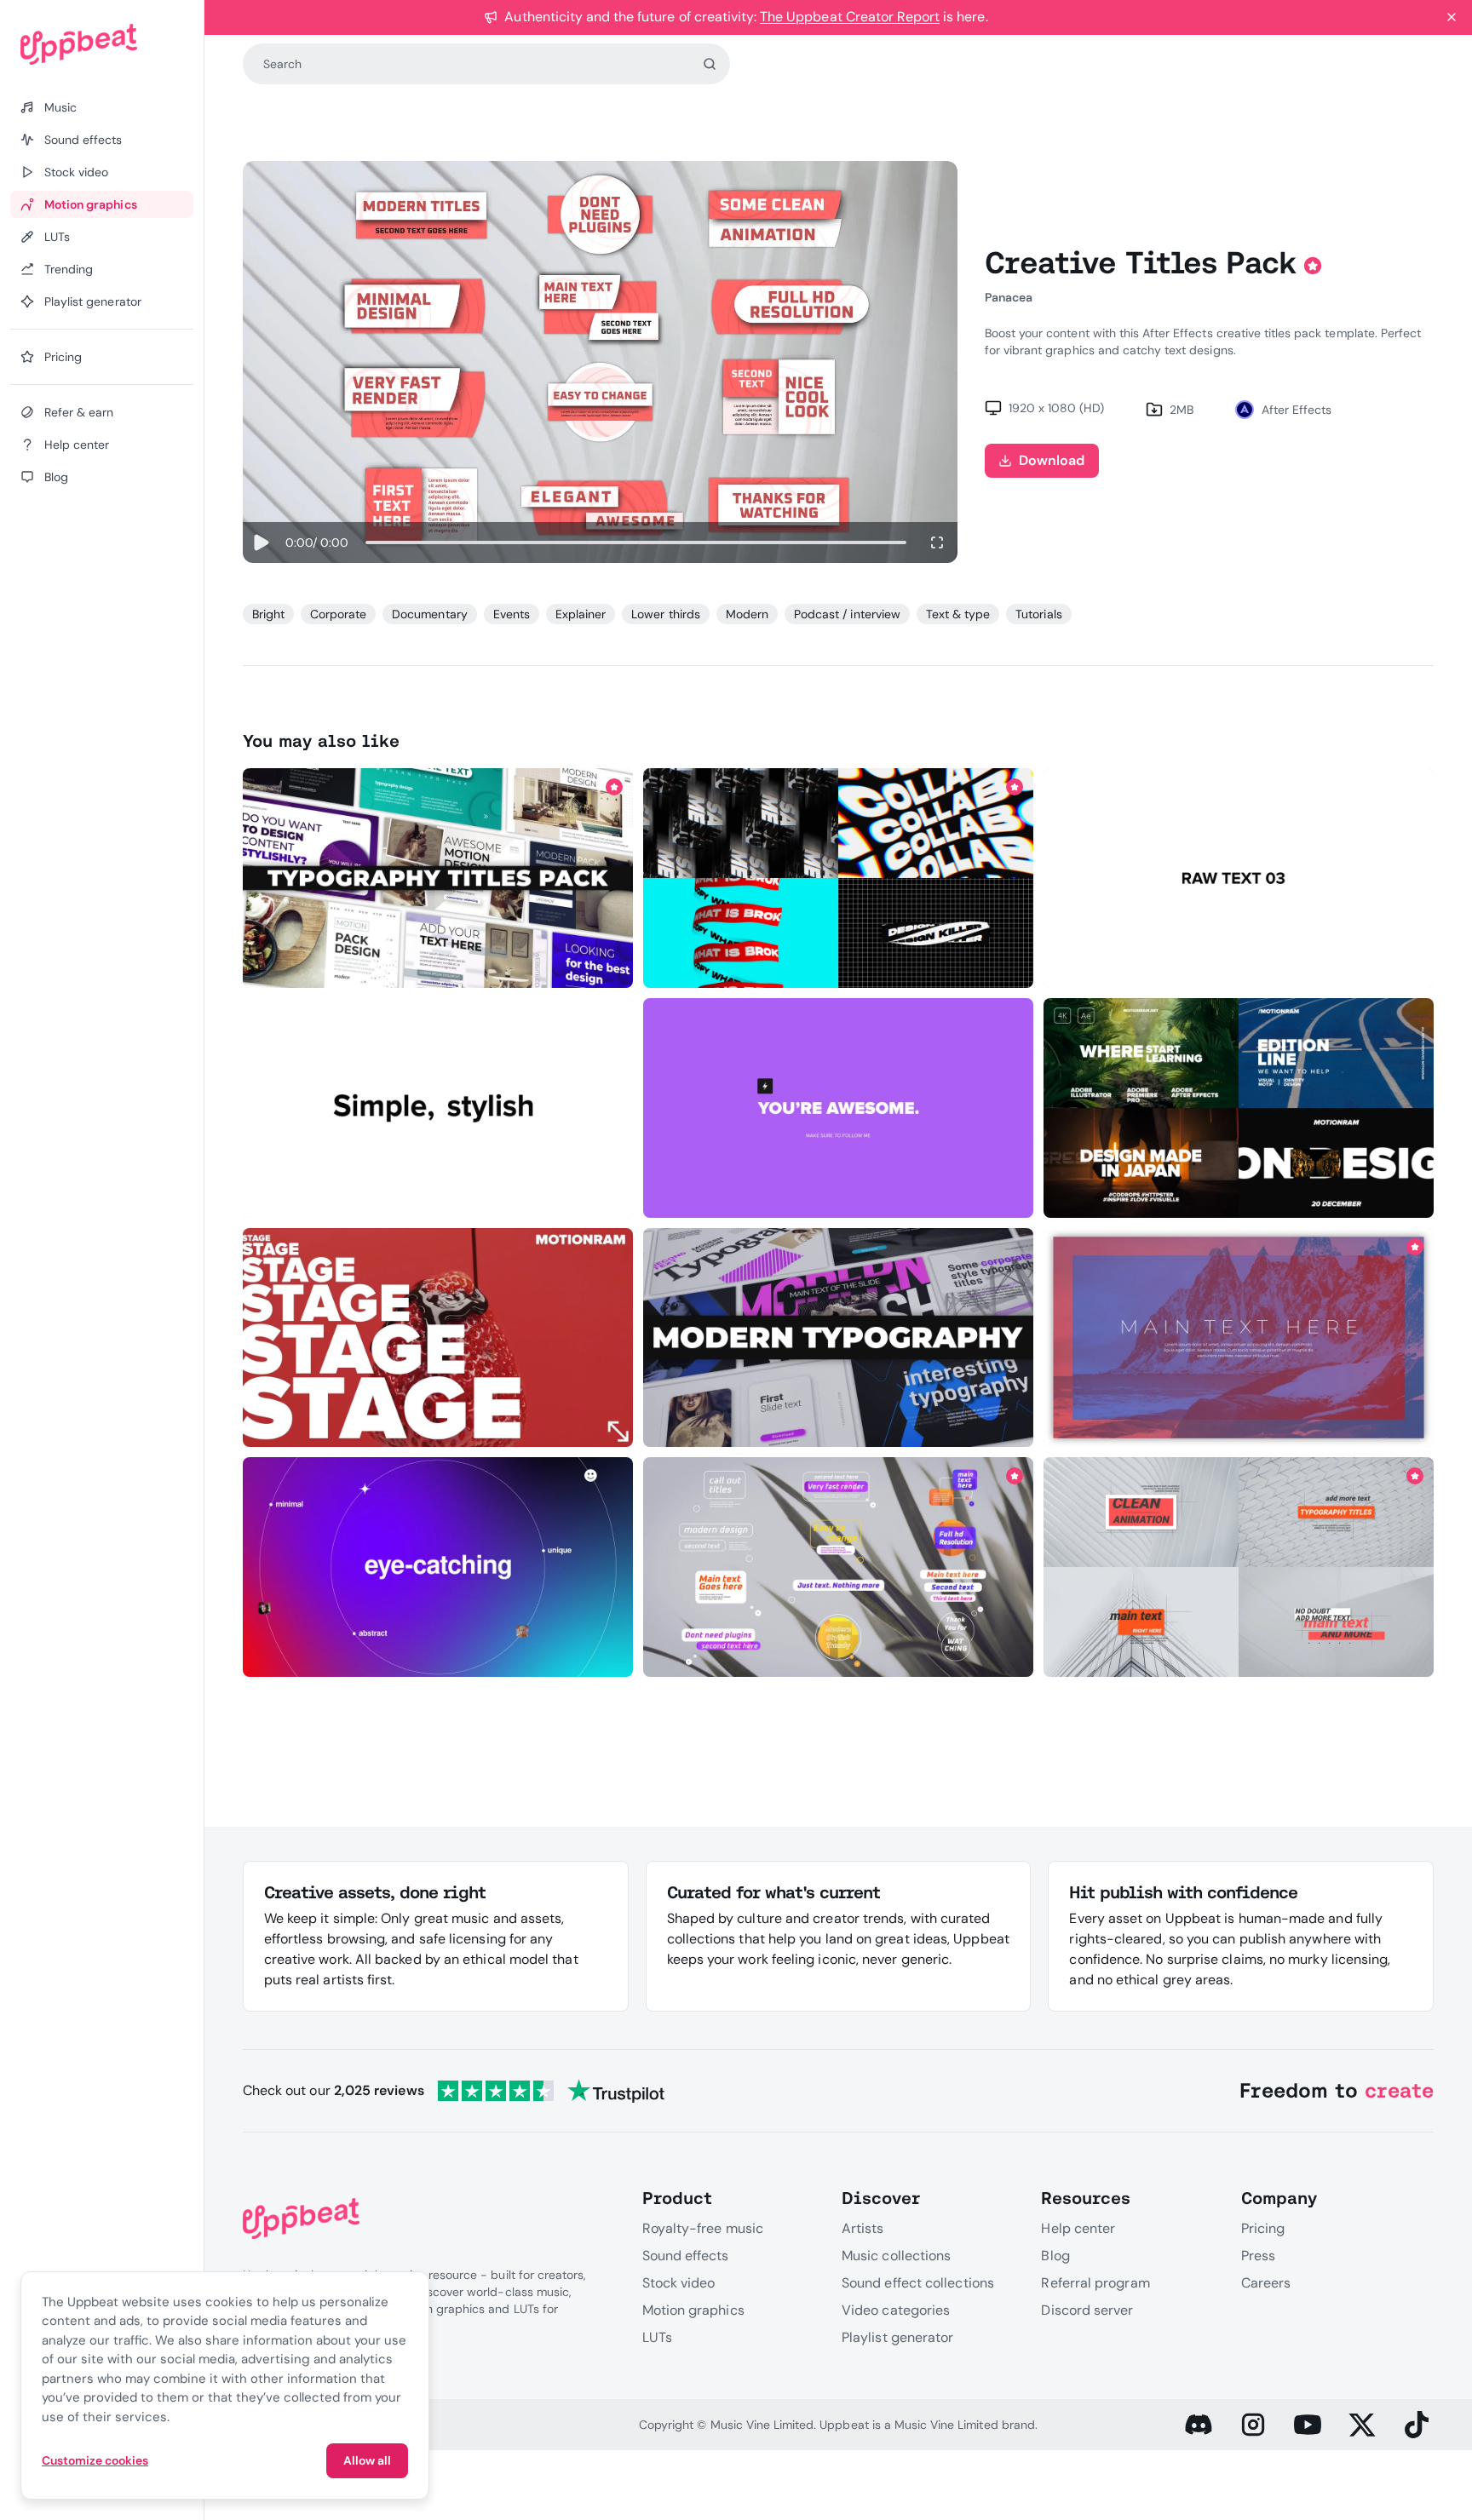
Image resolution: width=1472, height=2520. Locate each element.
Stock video (679, 2283)
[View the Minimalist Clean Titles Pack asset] (1239, 1567)
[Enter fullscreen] (937, 542)
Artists (863, 2228)
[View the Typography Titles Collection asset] (437, 878)
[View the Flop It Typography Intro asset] (437, 1108)
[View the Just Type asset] (1239, 878)
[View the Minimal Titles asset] (437, 1337)
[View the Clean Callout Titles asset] (839, 1567)
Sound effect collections (918, 2283)
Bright (268, 614)
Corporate (338, 614)
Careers (1266, 2283)
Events (512, 614)
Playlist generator (897, 2337)
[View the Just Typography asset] (839, 1108)
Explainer (581, 614)
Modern (747, 614)
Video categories (896, 2310)
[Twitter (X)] (1362, 2425)
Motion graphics (693, 2310)
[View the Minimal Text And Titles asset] (1239, 1108)
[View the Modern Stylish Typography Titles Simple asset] (839, 1337)
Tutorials (1038, 614)
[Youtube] (1308, 2425)
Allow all (367, 2460)
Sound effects (686, 2256)
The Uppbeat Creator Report (850, 17)
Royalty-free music (703, 2228)
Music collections (896, 2256)
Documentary (429, 614)
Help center (1078, 2228)
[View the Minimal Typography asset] (437, 1567)
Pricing (1263, 2228)
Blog (1055, 2256)
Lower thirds (665, 614)
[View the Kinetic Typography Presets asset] (839, 878)
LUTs (657, 2337)
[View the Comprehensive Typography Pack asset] (1239, 1337)
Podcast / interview (847, 614)
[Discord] (1199, 2425)
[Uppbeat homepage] (102, 44)
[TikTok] (1417, 2425)
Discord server (1087, 2310)
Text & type (958, 614)
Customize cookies (95, 2460)
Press (1258, 2256)
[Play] (261, 542)
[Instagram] (1253, 2425)
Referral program (1095, 2283)
